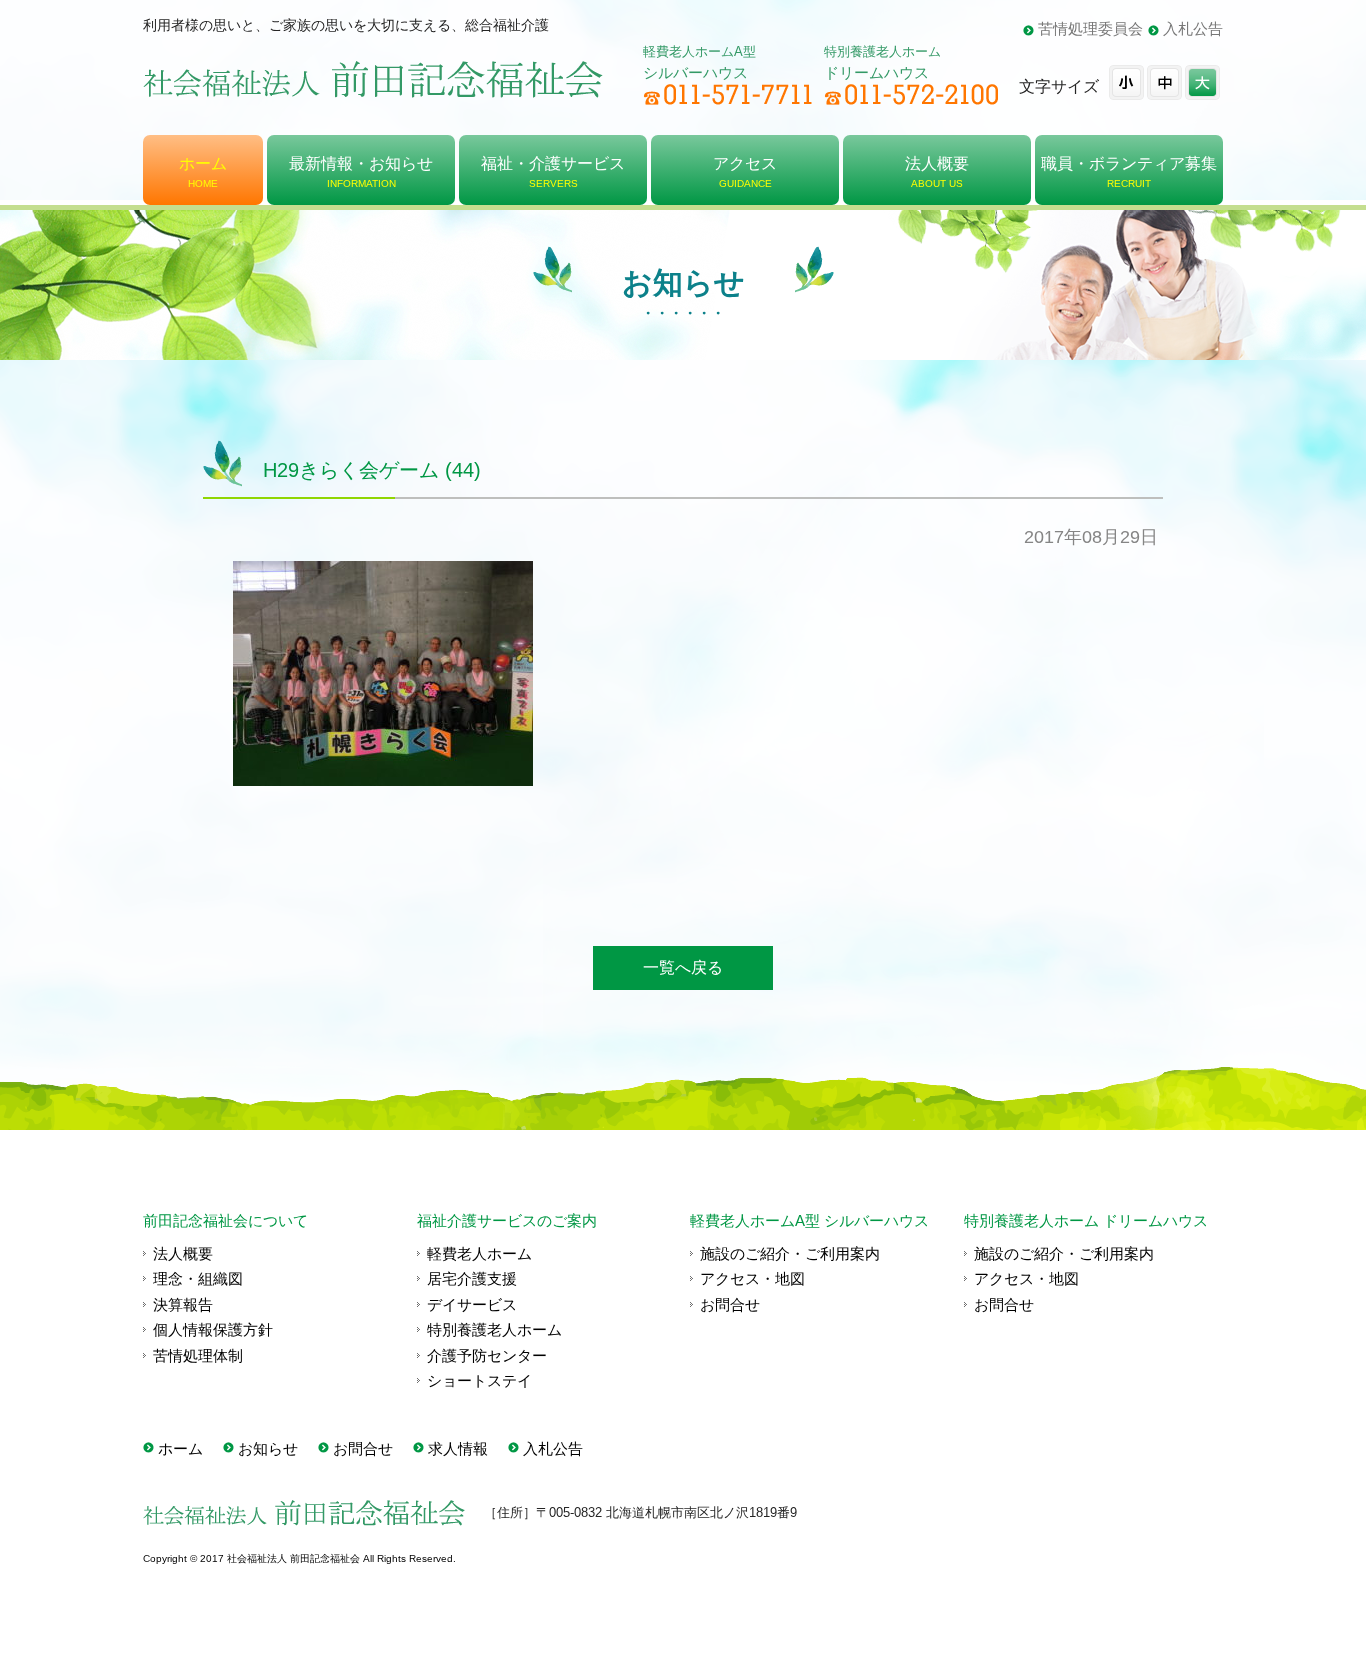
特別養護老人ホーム (494, 1329)
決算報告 (183, 1304)
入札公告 (1193, 28)
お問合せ (730, 1304)
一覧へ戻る (683, 967)
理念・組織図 (198, 1278)
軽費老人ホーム (479, 1253)
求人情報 (458, 1448)
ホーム (180, 1448)
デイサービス (472, 1304)
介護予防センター (487, 1355)
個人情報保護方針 (213, 1329)
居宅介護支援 (472, 1278)
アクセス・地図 (752, 1278)
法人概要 (183, 1253)
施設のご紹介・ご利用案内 (790, 1253)
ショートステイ (479, 1380)
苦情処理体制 (198, 1355)
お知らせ (268, 1448)
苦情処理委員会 (1090, 28)
